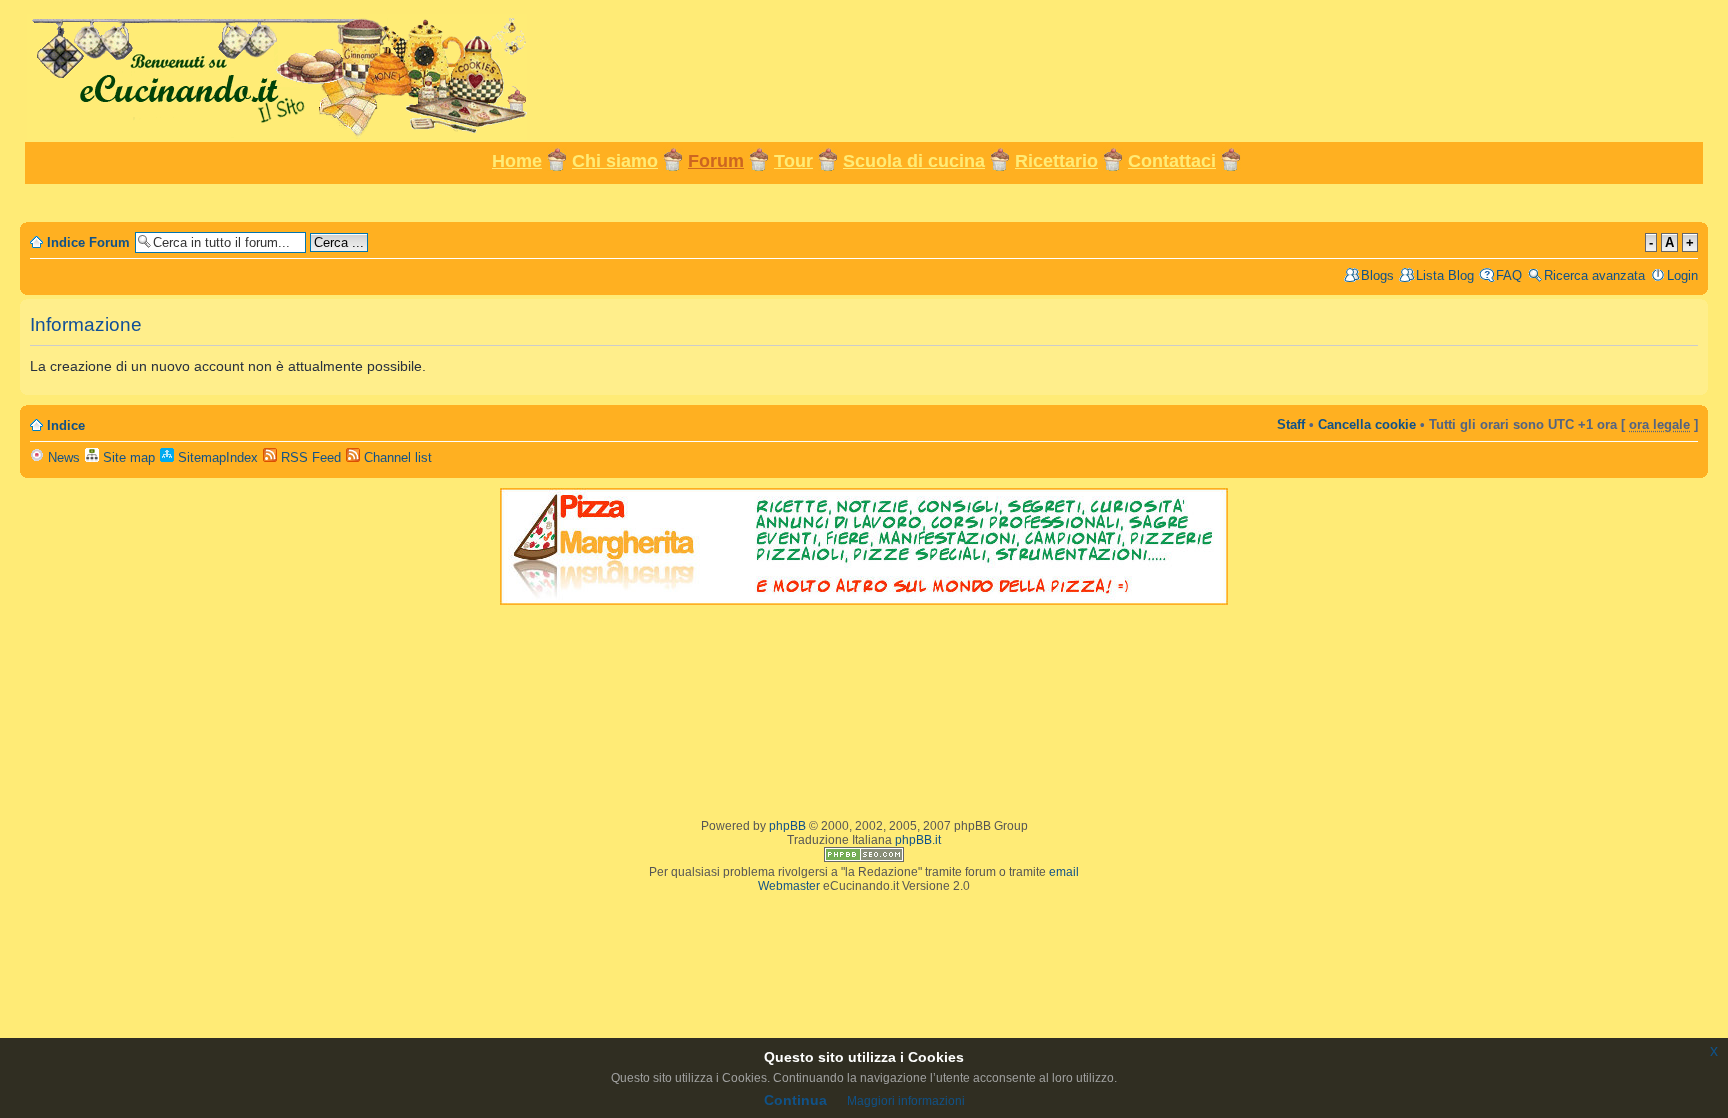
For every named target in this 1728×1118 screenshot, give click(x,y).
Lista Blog (1445, 275)
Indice (66, 425)
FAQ (1509, 275)
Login (1682, 275)
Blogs (1377, 275)
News (62, 457)
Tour (793, 161)
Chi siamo (615, 161)
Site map (127, 457)
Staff (1291, 424)
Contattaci (1172, 161)
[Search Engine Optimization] (864, 858)
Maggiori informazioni (906, 1101)
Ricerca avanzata (1594, 275)
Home (517, 161)
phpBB (787, 826)
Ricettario (1056, 161)
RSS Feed (309, 457)
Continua (795, 1100)
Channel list (396, 457)
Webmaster (789, 886)
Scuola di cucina (914, 161)
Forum (716, 161)
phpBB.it (918, 840)
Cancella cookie (1367, 424)
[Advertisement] (864, 201)
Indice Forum (88, 242)
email (1064, 872)
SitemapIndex (216, 457)
